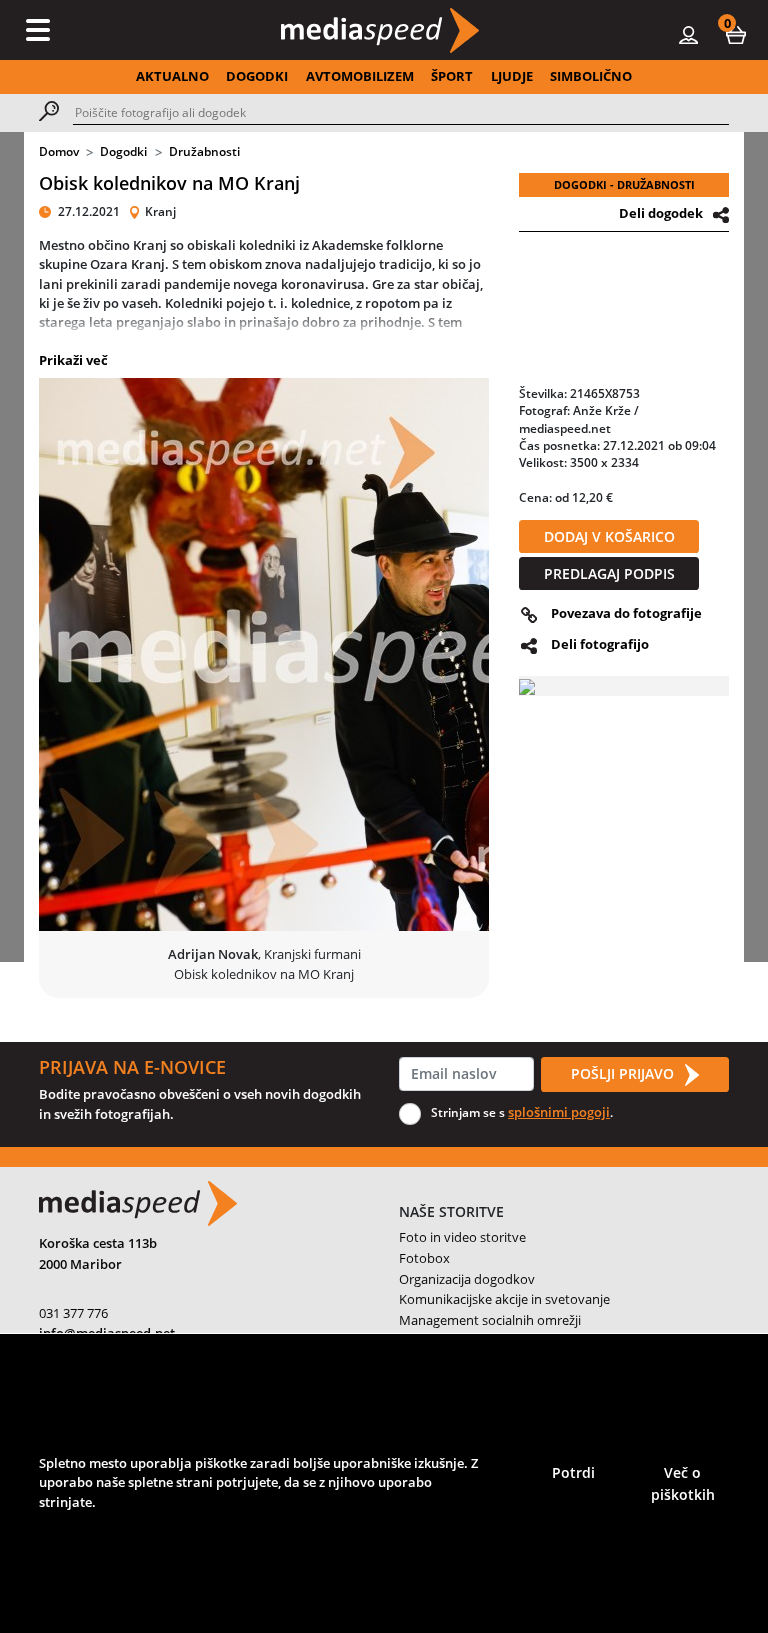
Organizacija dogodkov (467, 1279)
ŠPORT (452, 76)
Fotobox (424, 1258)
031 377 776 (73, 1313)
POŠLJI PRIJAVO (624, 1073)
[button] (736, 34)
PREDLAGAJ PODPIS (609, 573)
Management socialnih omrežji (490, 1320)
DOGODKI (257, 76)
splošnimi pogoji (559, 1112)
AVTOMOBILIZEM (360, 76)
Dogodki (123, 151)
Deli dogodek (661, 213)
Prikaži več (73, 360)
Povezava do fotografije (626, 613)
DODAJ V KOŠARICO (609, 536)
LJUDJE (512, 76)
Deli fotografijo (600, 644)
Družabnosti (204, 151)
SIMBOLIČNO (591, 76)
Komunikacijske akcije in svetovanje (504, 1299)
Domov (59, 151)
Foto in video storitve (462, 1237)
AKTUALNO (172, 76)
